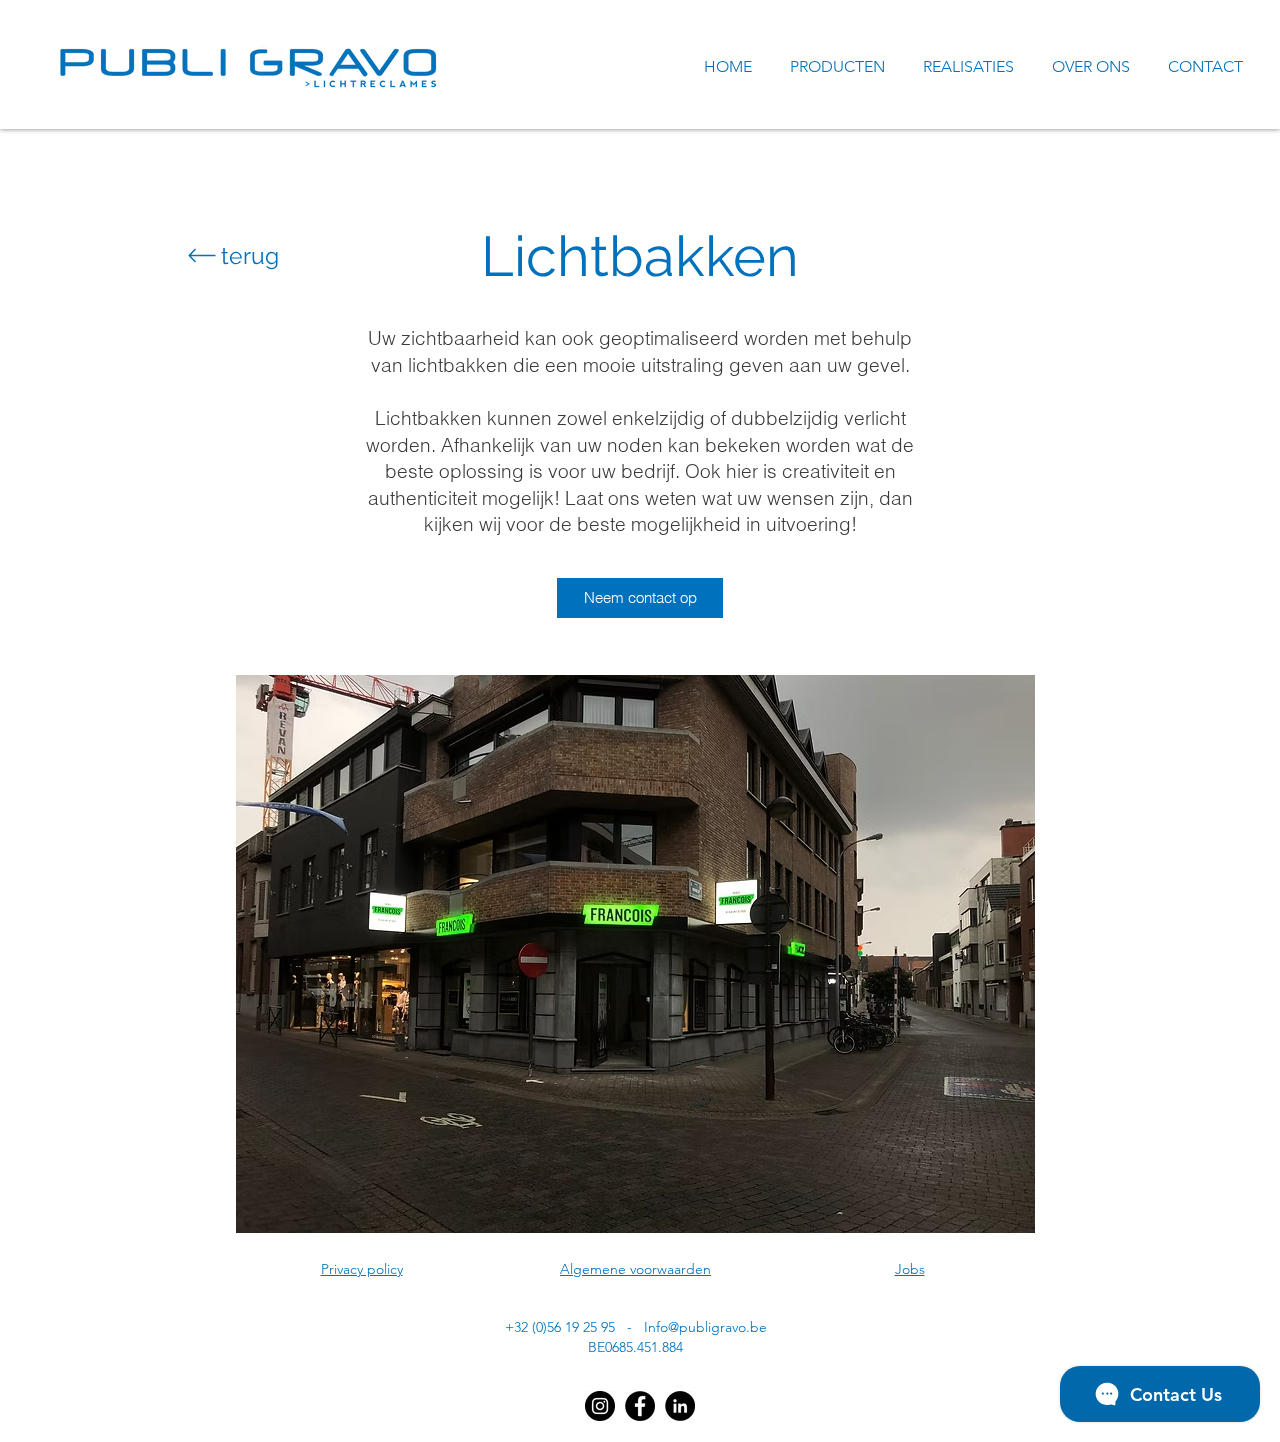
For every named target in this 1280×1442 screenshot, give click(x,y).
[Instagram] (600, 1406)
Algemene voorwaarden (635, 1269)
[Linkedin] (680, 1406)
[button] (635, 954)
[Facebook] (640, 1406)
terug (250, 255)
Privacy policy (362, 1269)
